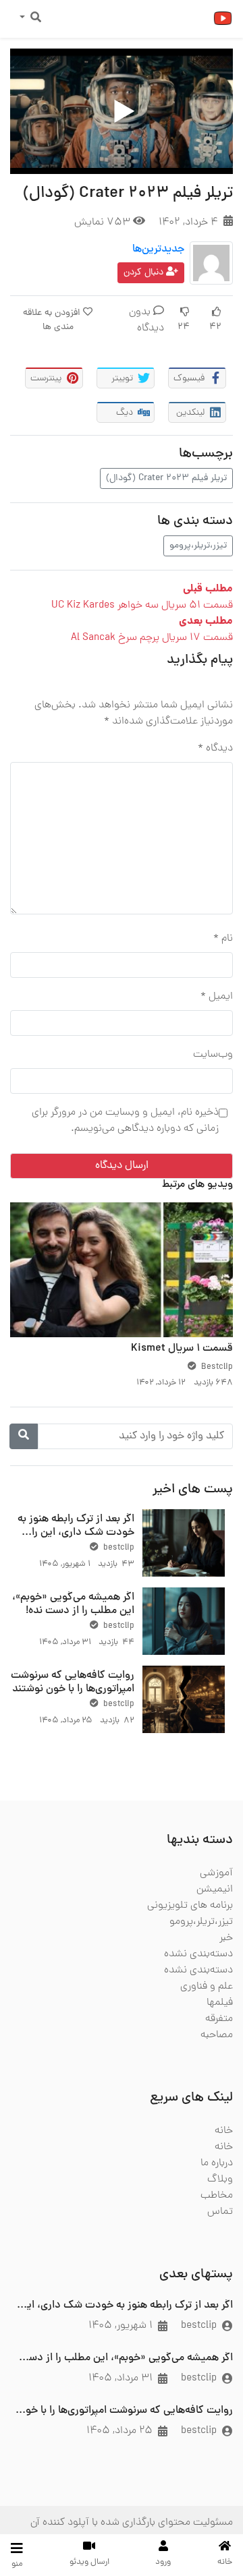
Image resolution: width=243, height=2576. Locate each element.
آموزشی (216, 1873)
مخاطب (217, 2196)
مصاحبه (217, 2035)
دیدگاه (215, 749)
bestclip (118, 1548)
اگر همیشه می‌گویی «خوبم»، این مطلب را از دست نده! (73, 1604)
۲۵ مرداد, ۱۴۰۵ (119, 2431)
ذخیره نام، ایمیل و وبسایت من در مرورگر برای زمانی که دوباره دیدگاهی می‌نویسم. (125, 1121)
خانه (224, 2131)
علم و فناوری (207, 1987)
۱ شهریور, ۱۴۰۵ (120, 2326)
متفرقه (219, 2019)
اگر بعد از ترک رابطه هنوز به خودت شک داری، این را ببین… (76, 1532)
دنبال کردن (145, 273)
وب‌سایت (213, 1055)
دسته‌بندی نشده (198, 1954)
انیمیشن (215, 1890)
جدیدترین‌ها (158, 250)
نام (223, 939)
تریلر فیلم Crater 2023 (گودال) (166, 478)
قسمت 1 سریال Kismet (182, 1349)
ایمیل (217, 997)
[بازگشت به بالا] (38, 2496)
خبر (226, 1938)
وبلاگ (220, 2179)
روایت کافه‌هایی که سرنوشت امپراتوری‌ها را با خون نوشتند (73, 1682)
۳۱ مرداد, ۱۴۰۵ (120, 2378)
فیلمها (220, 2003)
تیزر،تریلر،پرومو (198, 546)
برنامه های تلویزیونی (190, 1906)
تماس (220, 2212)
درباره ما (217, 2163)
